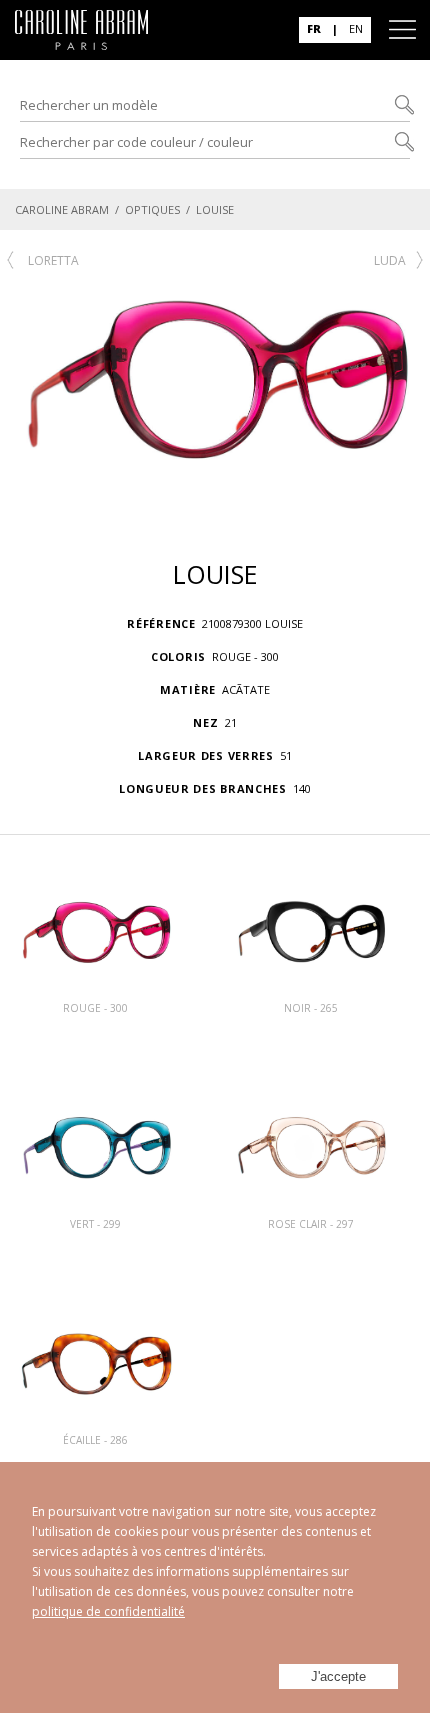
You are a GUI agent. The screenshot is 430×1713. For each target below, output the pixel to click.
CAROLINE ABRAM (62, 209)
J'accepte (338, 1676)
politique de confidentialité (108, 1611)
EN (356, 28)
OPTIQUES (152, 209)
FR (314, 28)
